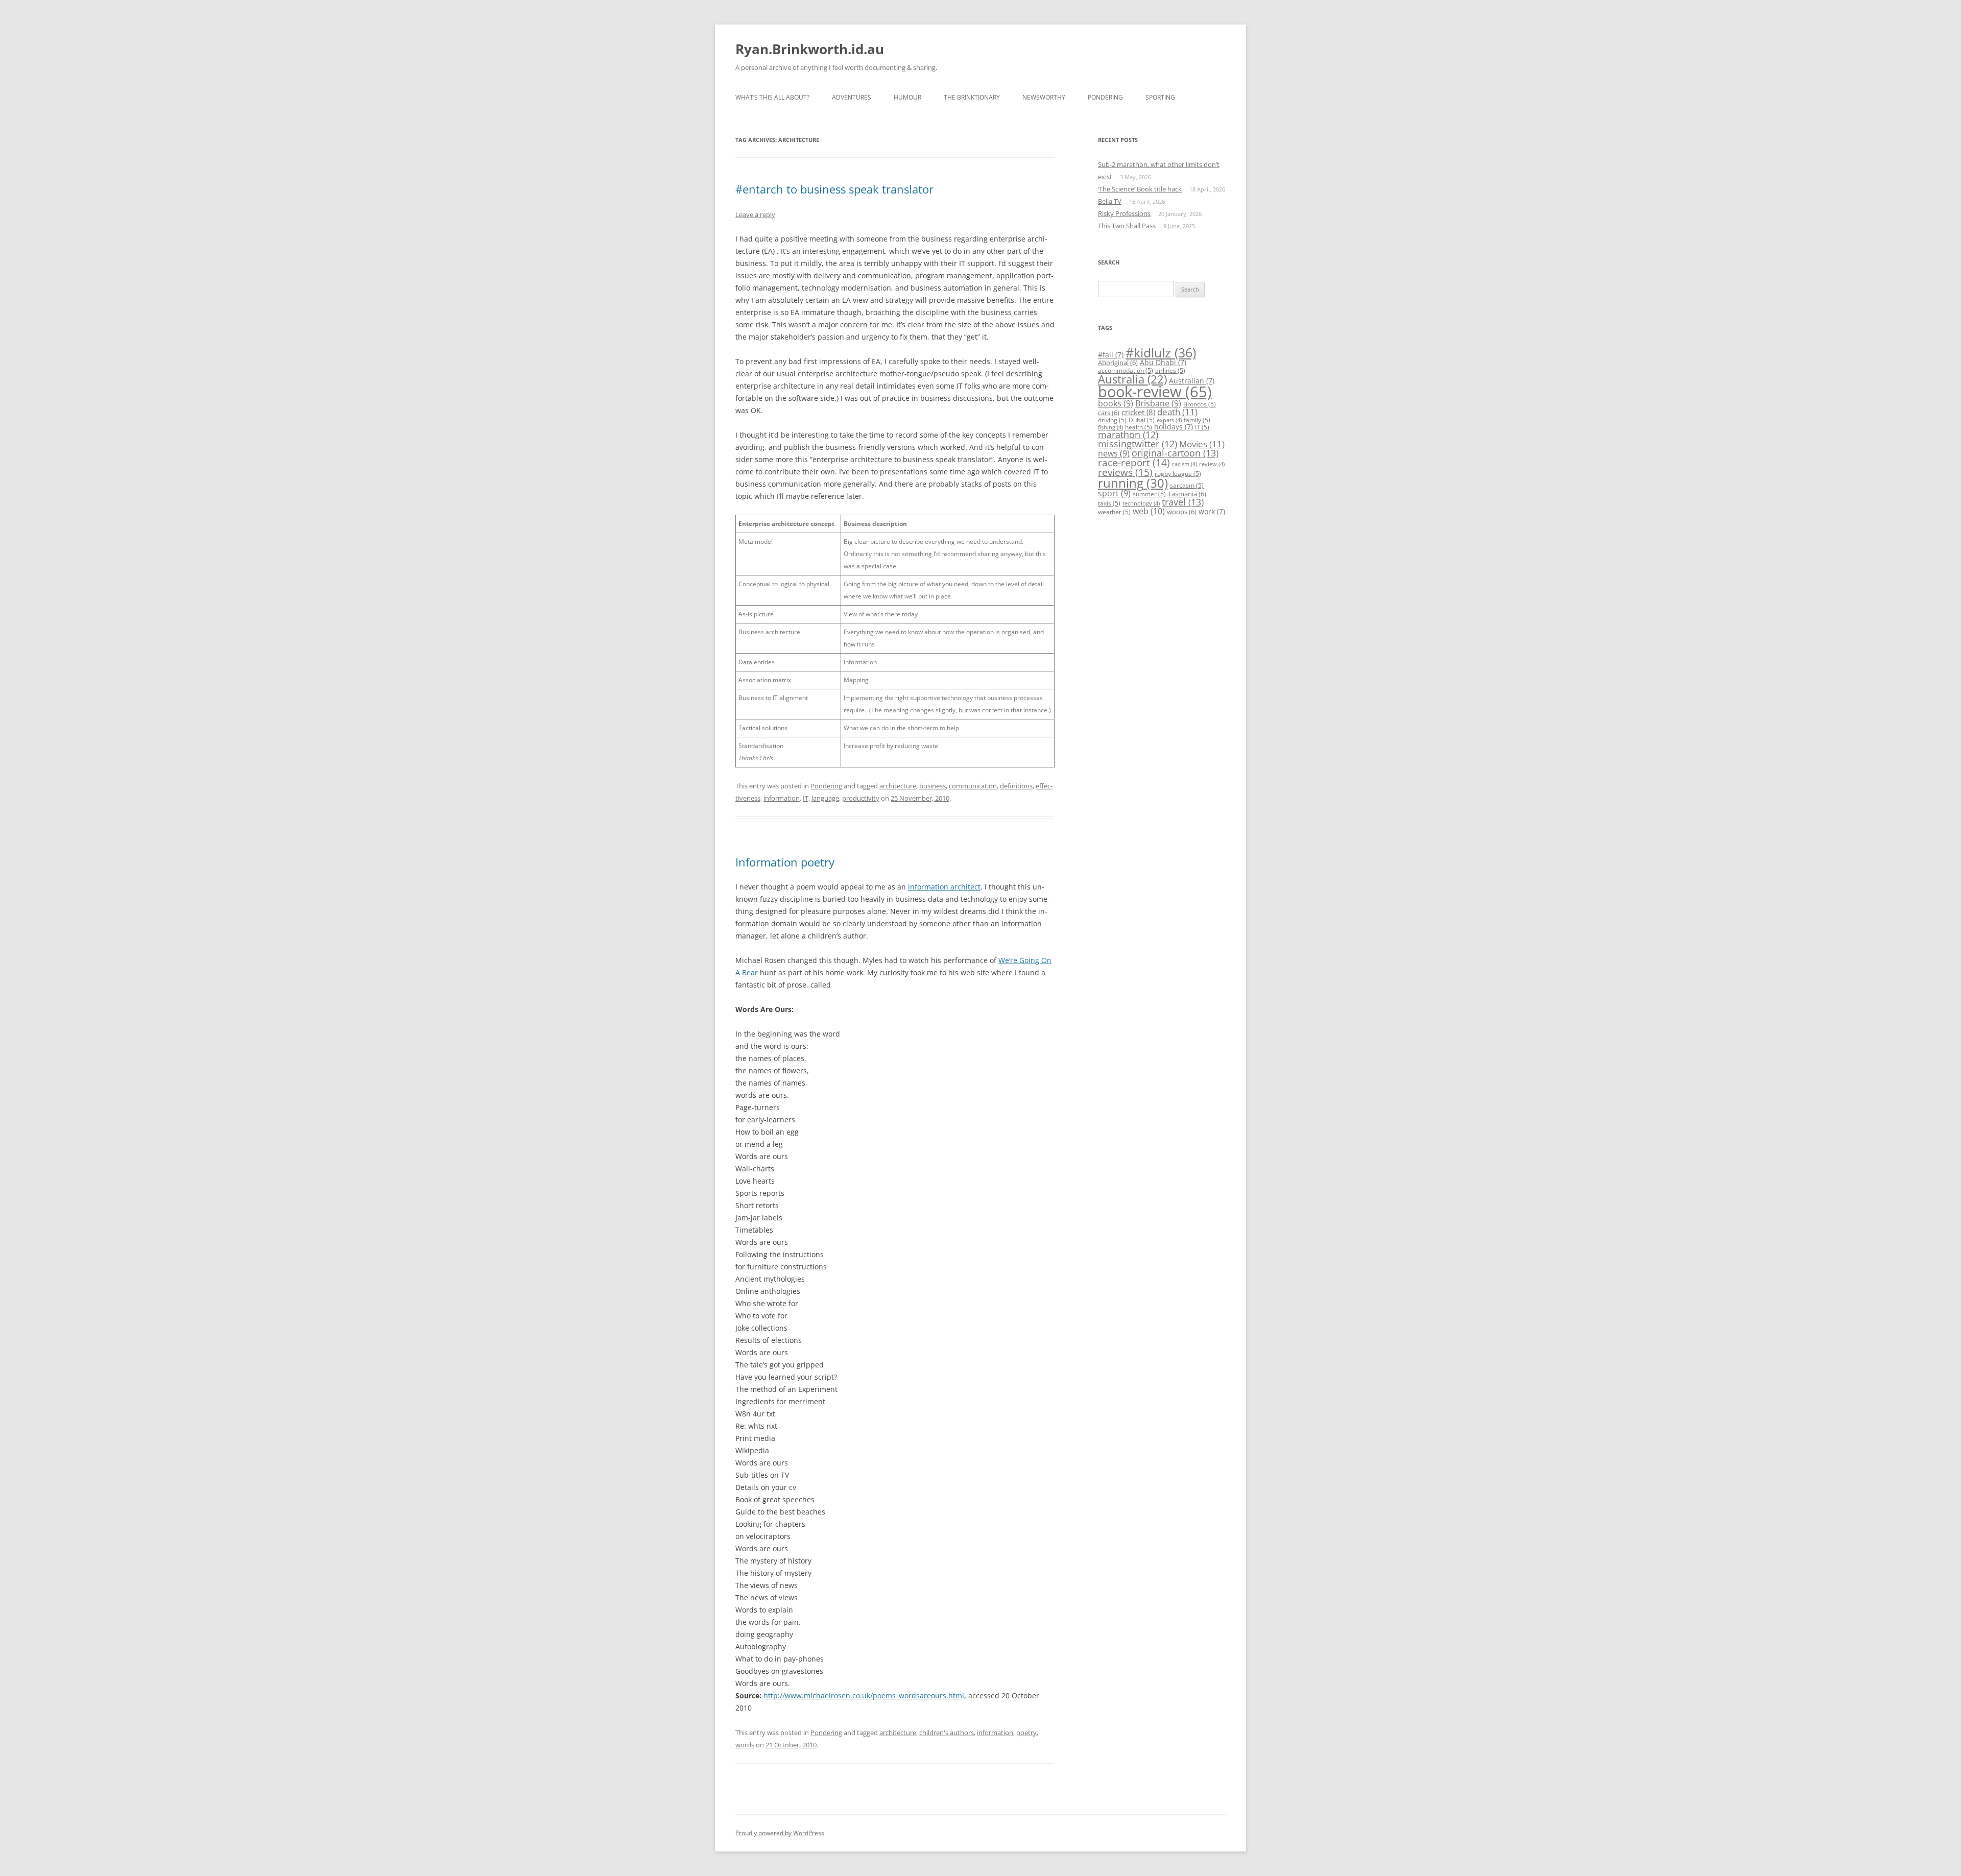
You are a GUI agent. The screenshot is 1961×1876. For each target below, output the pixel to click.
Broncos (1200, 404)
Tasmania (1187, 494)
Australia (1132, 379)
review (1212, 464)
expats (1169, 420)
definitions (1016, 786)
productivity (861, 798)
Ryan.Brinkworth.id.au (810, 49)
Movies (1202, 444)
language (825, 798)
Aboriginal (1118, 363)
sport (1114, 493)
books (1116, 403)
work (1212, 511)
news (1114, 453)
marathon (1128, 435)
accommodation (1126, 370)
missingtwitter (1138, 444)
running (1133, 483)
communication (973, 786)
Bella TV (1110, 201)
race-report (1134, 462)
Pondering (1105, 97)
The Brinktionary (972, 97)
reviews (1125, 472)
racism (1185, 464)
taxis (1109, 503)
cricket (1138, 412)
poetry (1026, 1733)
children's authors (947, 1733)
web (1149, 511)
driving (1112, 420)
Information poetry (785, 862)
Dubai (1142, 420)
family (1197, 420)
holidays (1174, 427)
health (1139, 427)
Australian (1192, 381)
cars (1109, 413)
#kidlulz (1161, 352)
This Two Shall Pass (1127, 226)
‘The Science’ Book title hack (1140, 189)
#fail (1111, 355)
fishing (1110, 427)
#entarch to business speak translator (834, 189)
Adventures (852, 97)
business (932, 786)
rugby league (1178, 474)
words (745, 1745)
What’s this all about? (772, 97)
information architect (944, 887)
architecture (898, 786)
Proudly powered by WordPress (780, 1833)
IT (806, 798)
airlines (1170, 370)
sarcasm (1187, 485)
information (782, 798)
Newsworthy (1044, 97)
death (1177, 412)
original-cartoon (1175, 453)
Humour (907, 97)
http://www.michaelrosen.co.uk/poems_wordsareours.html (864, 1695)
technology (1141, 503)
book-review (1155, 392)
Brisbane (1158, 403)
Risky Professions (1124, 213)
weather (1114, 512)
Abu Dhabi (1163, 362)
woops (1182, 512)
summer (1149, 494)
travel (1183, 502)
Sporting (1160, 97)
